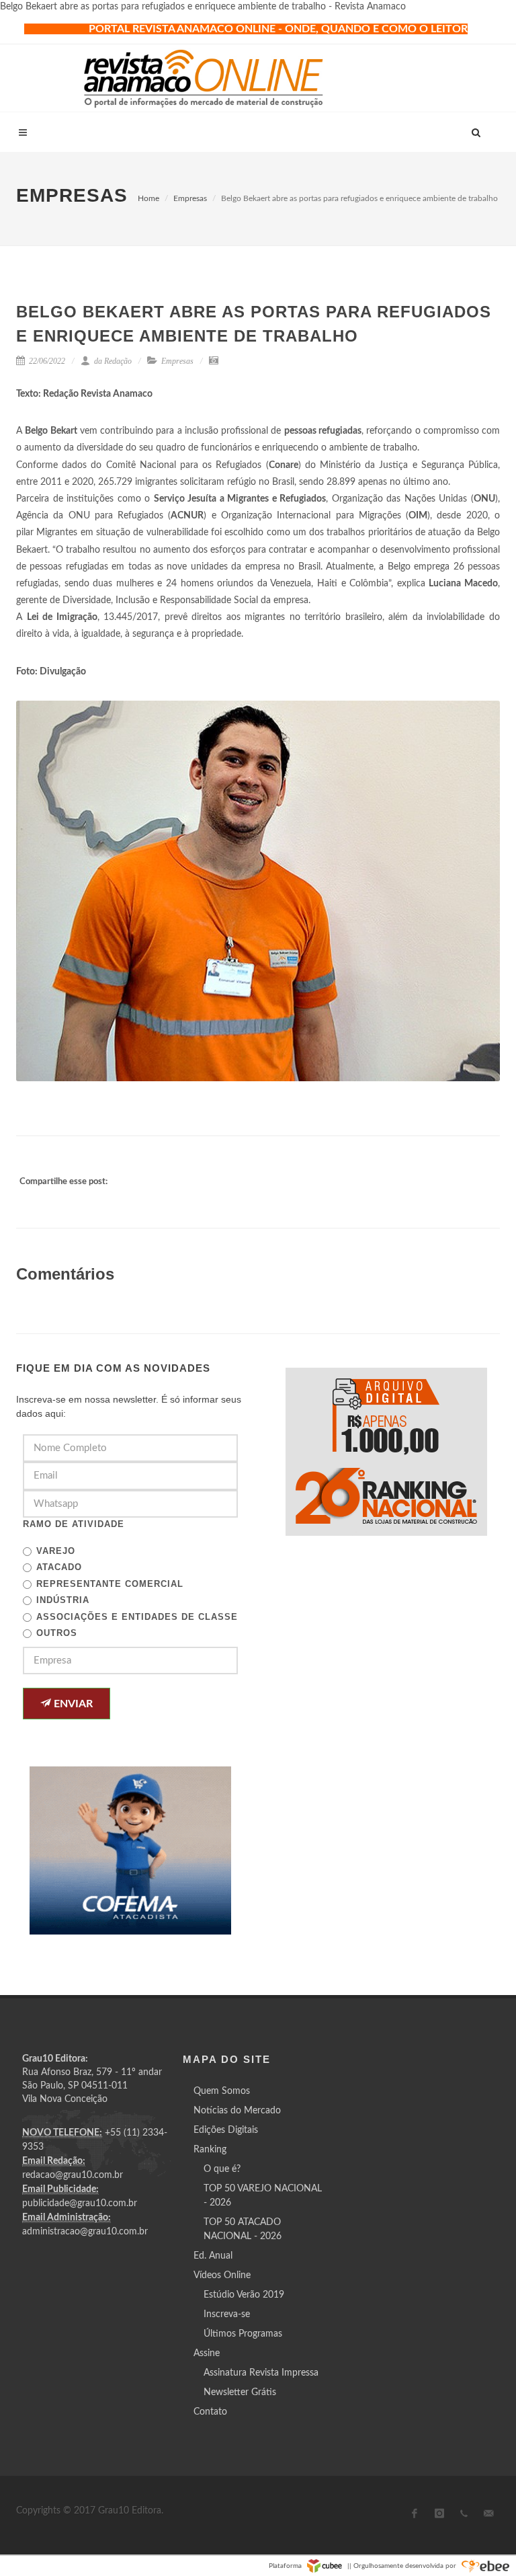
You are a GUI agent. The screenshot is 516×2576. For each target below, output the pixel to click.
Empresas (190, 198)
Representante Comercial (110, 1584)
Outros (57, 1633)
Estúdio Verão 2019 (244, 2295)
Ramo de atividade (74, 1524)
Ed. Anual (213, 2256)
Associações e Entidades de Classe (137, 1617)
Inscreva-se (227, 2314)
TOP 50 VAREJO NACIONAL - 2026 (263, 2196)
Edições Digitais (226, 2130)
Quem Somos (222, 2091)
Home (148, 198)
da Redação (112, 361)
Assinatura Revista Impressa (261, 2373)
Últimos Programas (243, 2334)
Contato (210, 2412)
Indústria (63, 1600)
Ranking (210, 2150)
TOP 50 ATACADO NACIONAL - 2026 (243, 2229)
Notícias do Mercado (237, 2111)
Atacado (59, 1567)
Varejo (56, 1551)
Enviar (72, 1704)
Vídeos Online (222, 2275)
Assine (207, 2353)
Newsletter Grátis (240, 2392)
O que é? (222, 2169)
